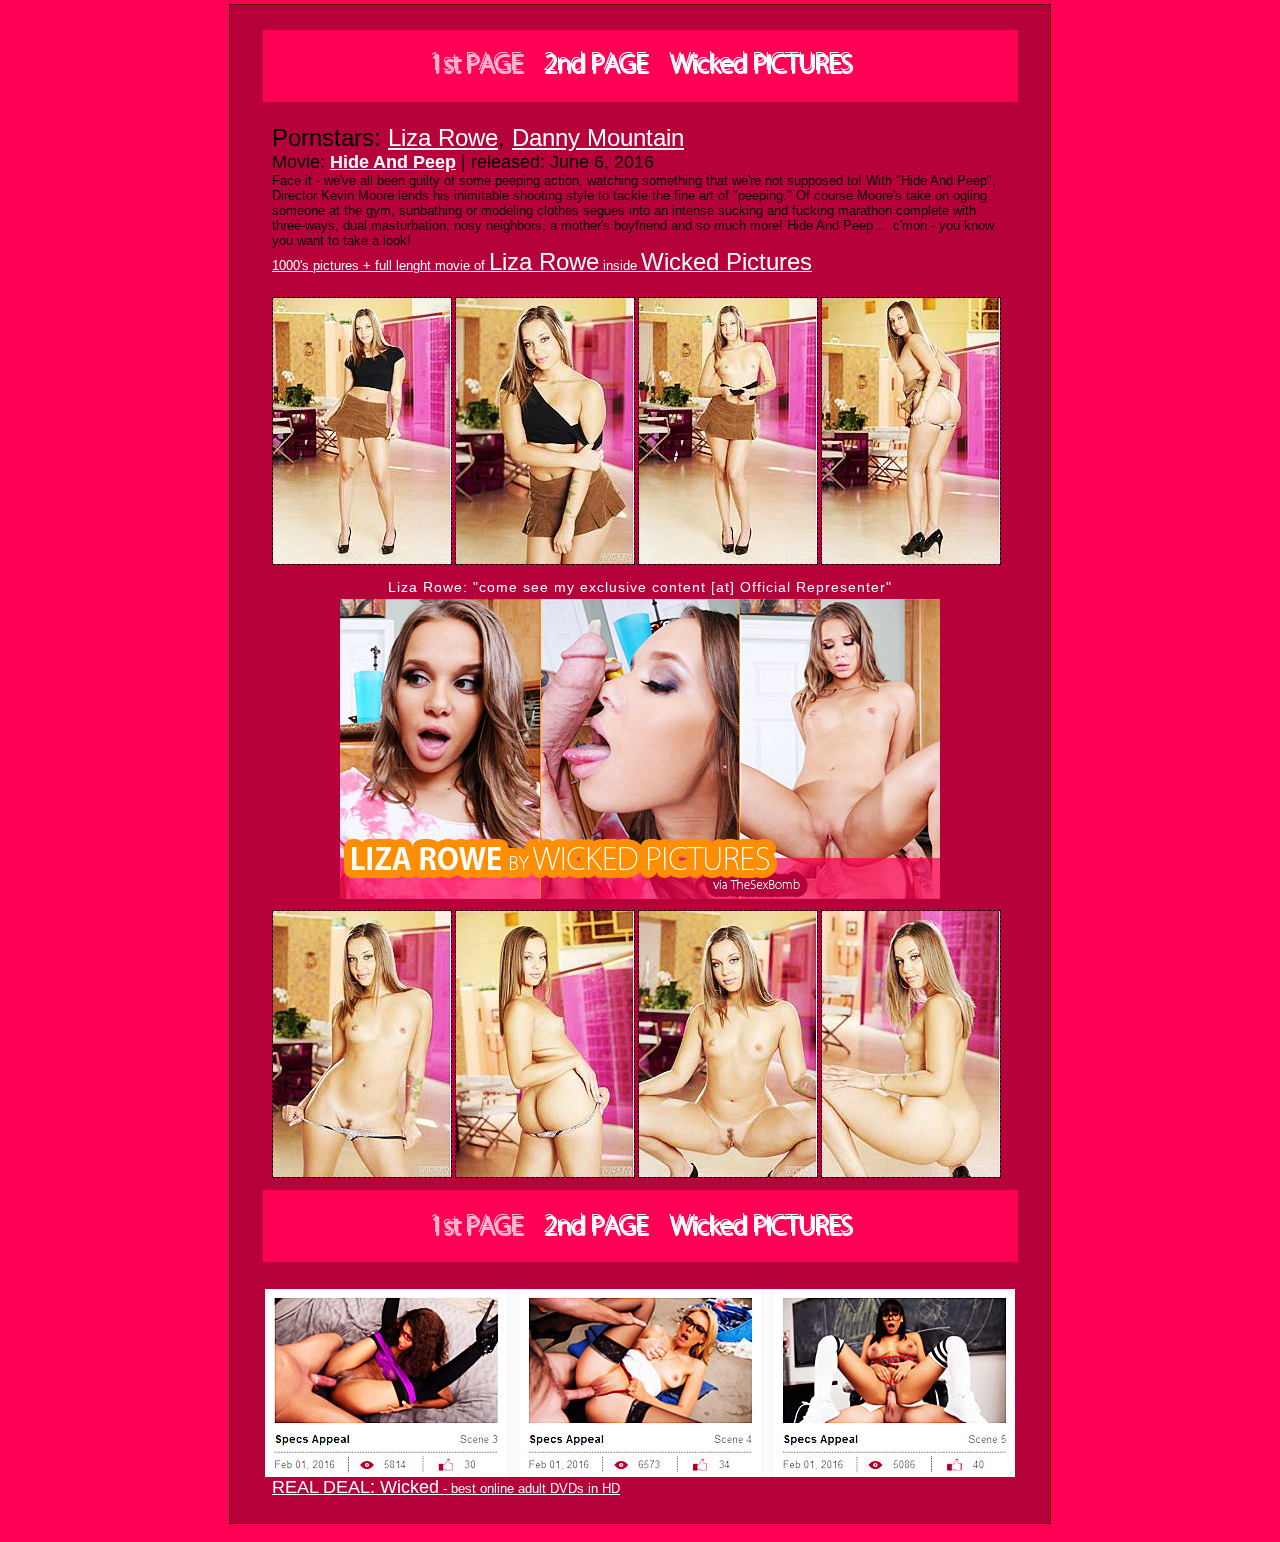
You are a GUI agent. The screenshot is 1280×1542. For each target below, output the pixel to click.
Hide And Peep (393, 162)
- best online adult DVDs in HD (446, 1488)
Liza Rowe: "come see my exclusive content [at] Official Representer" (640, 587)
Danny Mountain (598, 137)
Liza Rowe (443, 137)
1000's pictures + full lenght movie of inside (542, 265)
